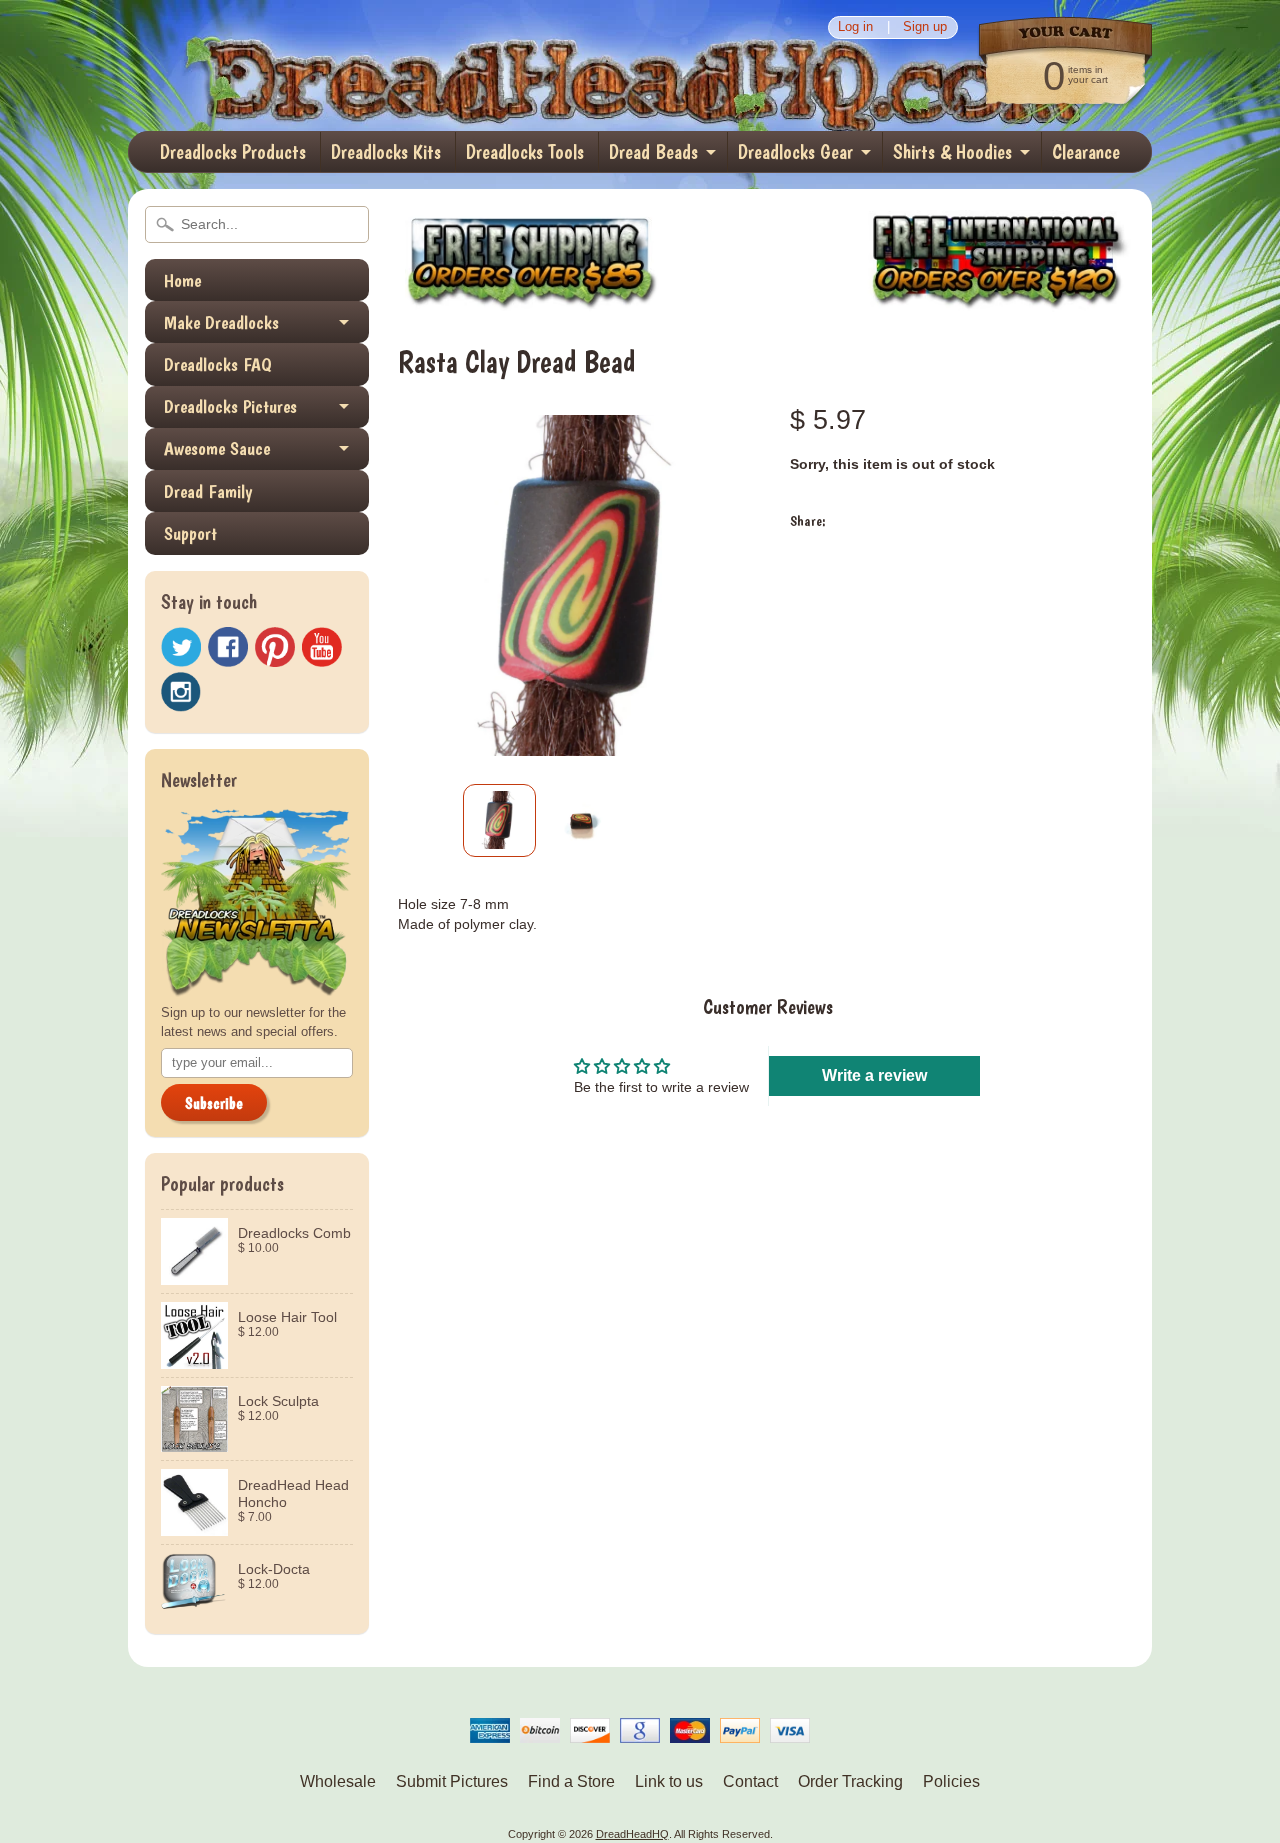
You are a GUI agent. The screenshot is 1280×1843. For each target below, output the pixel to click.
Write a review (874, 1075)
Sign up (925, 27)
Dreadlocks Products (233, 152)
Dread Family (208, 491)
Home (182, 280)
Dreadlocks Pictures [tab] (230, 406)
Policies (951, 1781)
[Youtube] (322, 647)
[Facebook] (228, 647)
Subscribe (214, 1103)
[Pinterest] (275, 647)
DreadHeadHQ (342, 65)
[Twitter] (181, 647)
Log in (855, 27)
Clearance (1086, 152)
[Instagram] (181, 692)
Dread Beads (653, 152)
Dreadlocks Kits (386, 152)
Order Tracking (850, 1781)
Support (190, 533)
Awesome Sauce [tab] (217, 448)
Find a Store (571, 1781)
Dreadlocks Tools (525, 152)
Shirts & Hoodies (952, 152)
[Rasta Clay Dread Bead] (499, 820)
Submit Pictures (452, 1781)
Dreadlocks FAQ (218, 364)
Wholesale (338, 1781)
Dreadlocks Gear (795, 152)
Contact (750, 1781)
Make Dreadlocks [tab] (221, 322)
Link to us (669, 1781)
